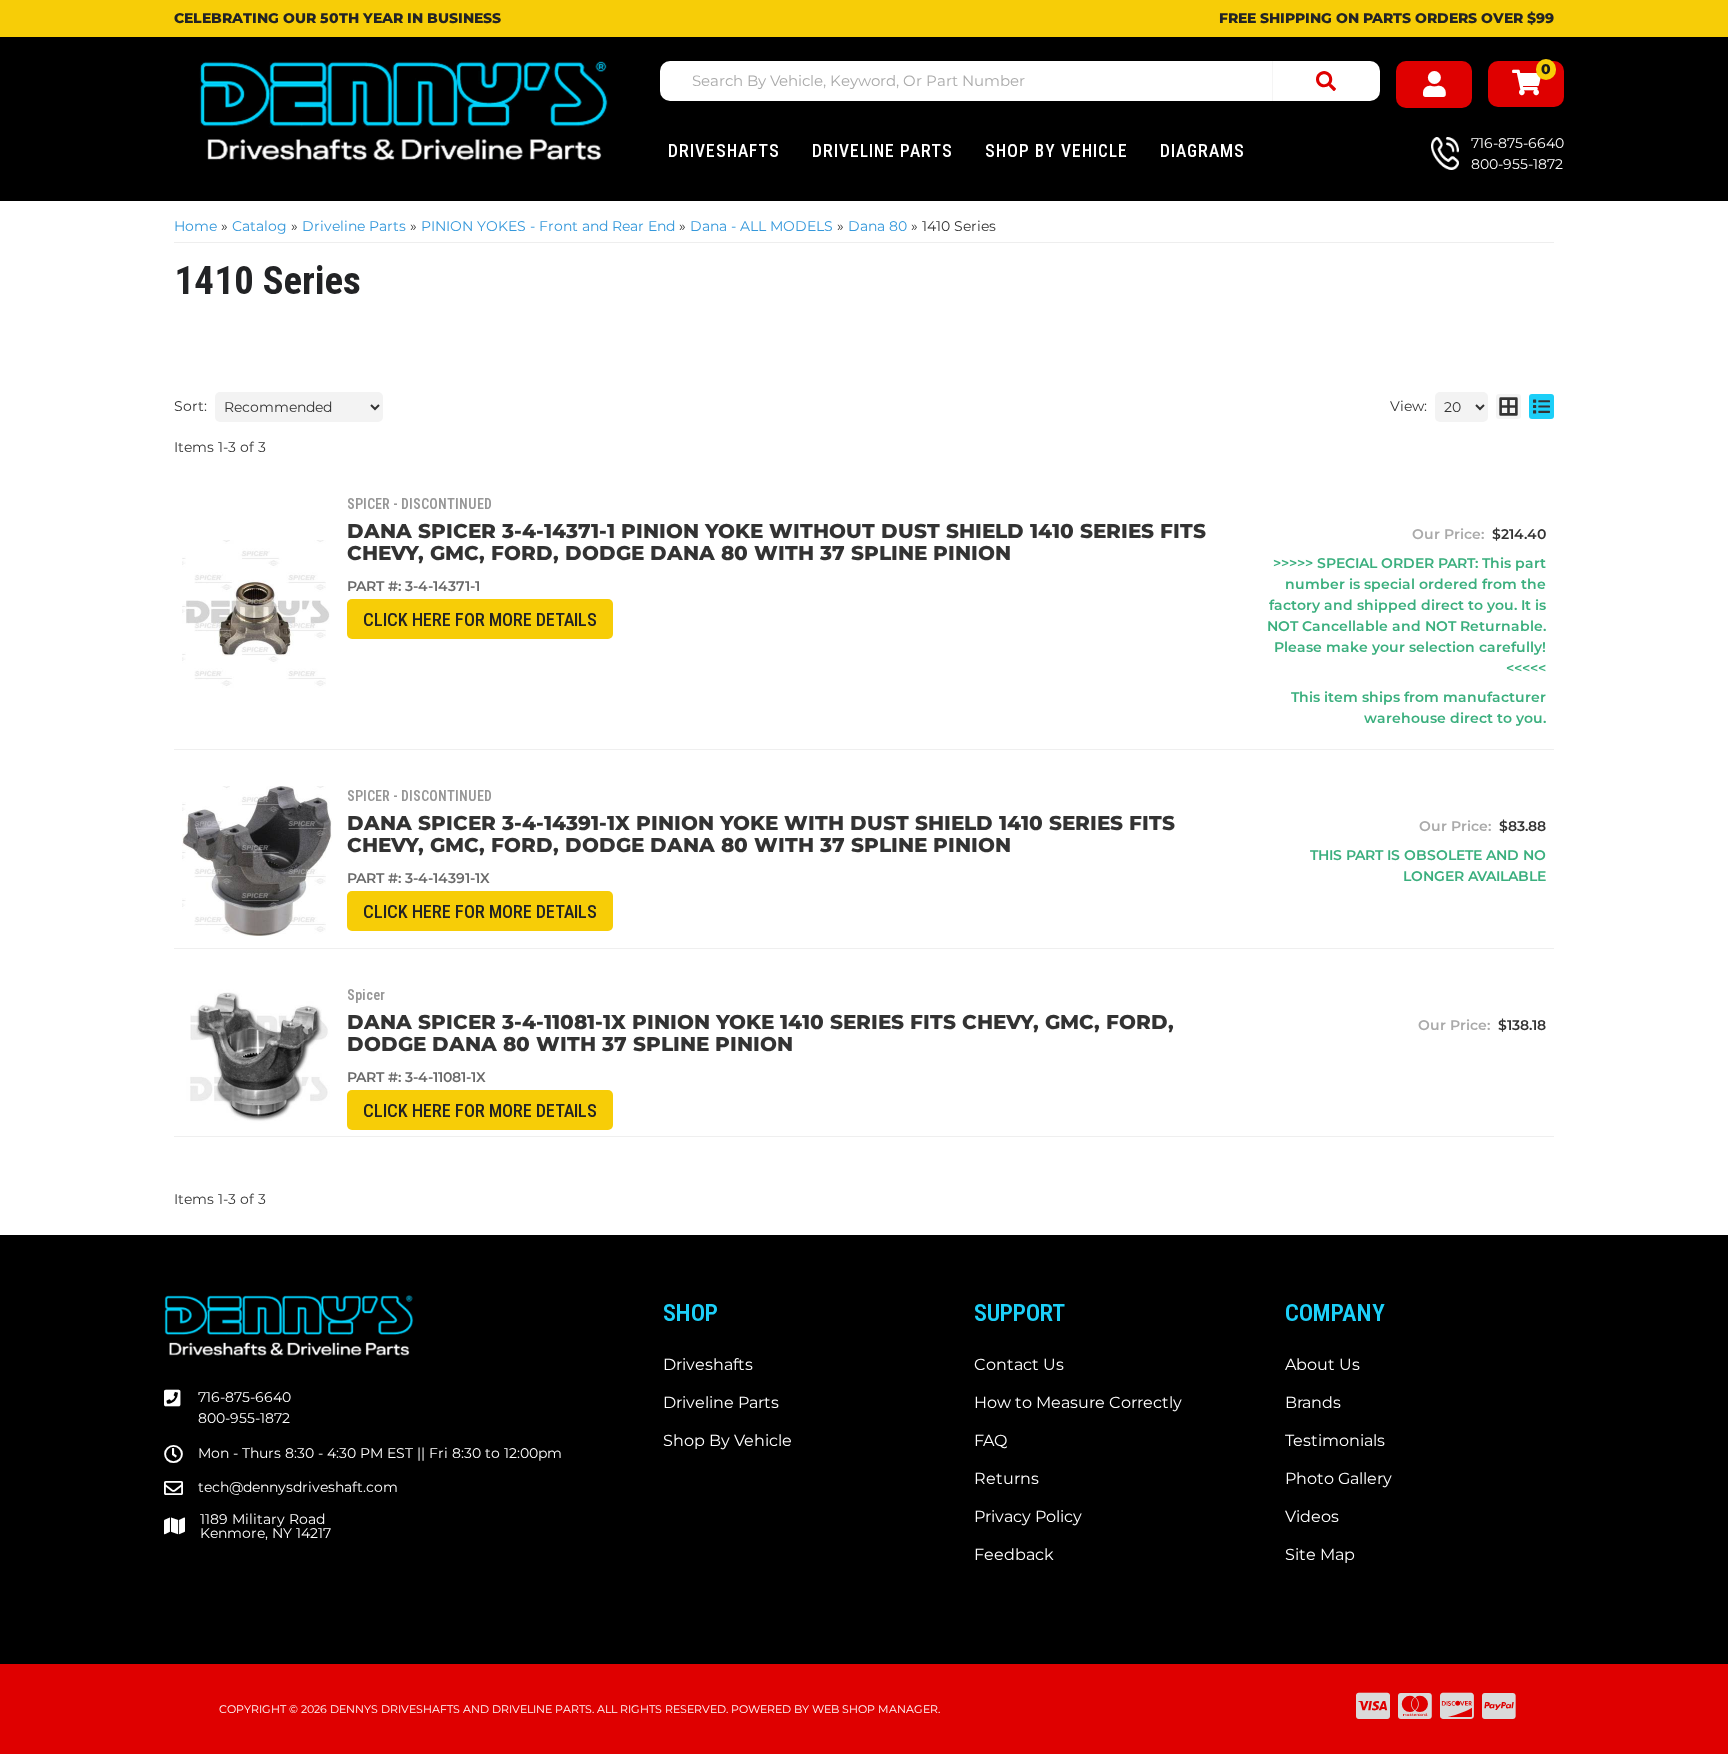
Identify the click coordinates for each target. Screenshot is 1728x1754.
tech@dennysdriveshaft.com (298, 1487)
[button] (1020, 81)
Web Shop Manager (875, 1709)
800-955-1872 (244, 1418)
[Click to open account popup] (1434, 84)
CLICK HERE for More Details (480, 619)
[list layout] (1541, 407)
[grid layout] (1508, 407)
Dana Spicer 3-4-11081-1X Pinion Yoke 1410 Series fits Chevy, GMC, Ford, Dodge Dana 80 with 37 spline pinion (760, 1033)
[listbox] (299, 407)
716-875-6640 (244, 1397)
